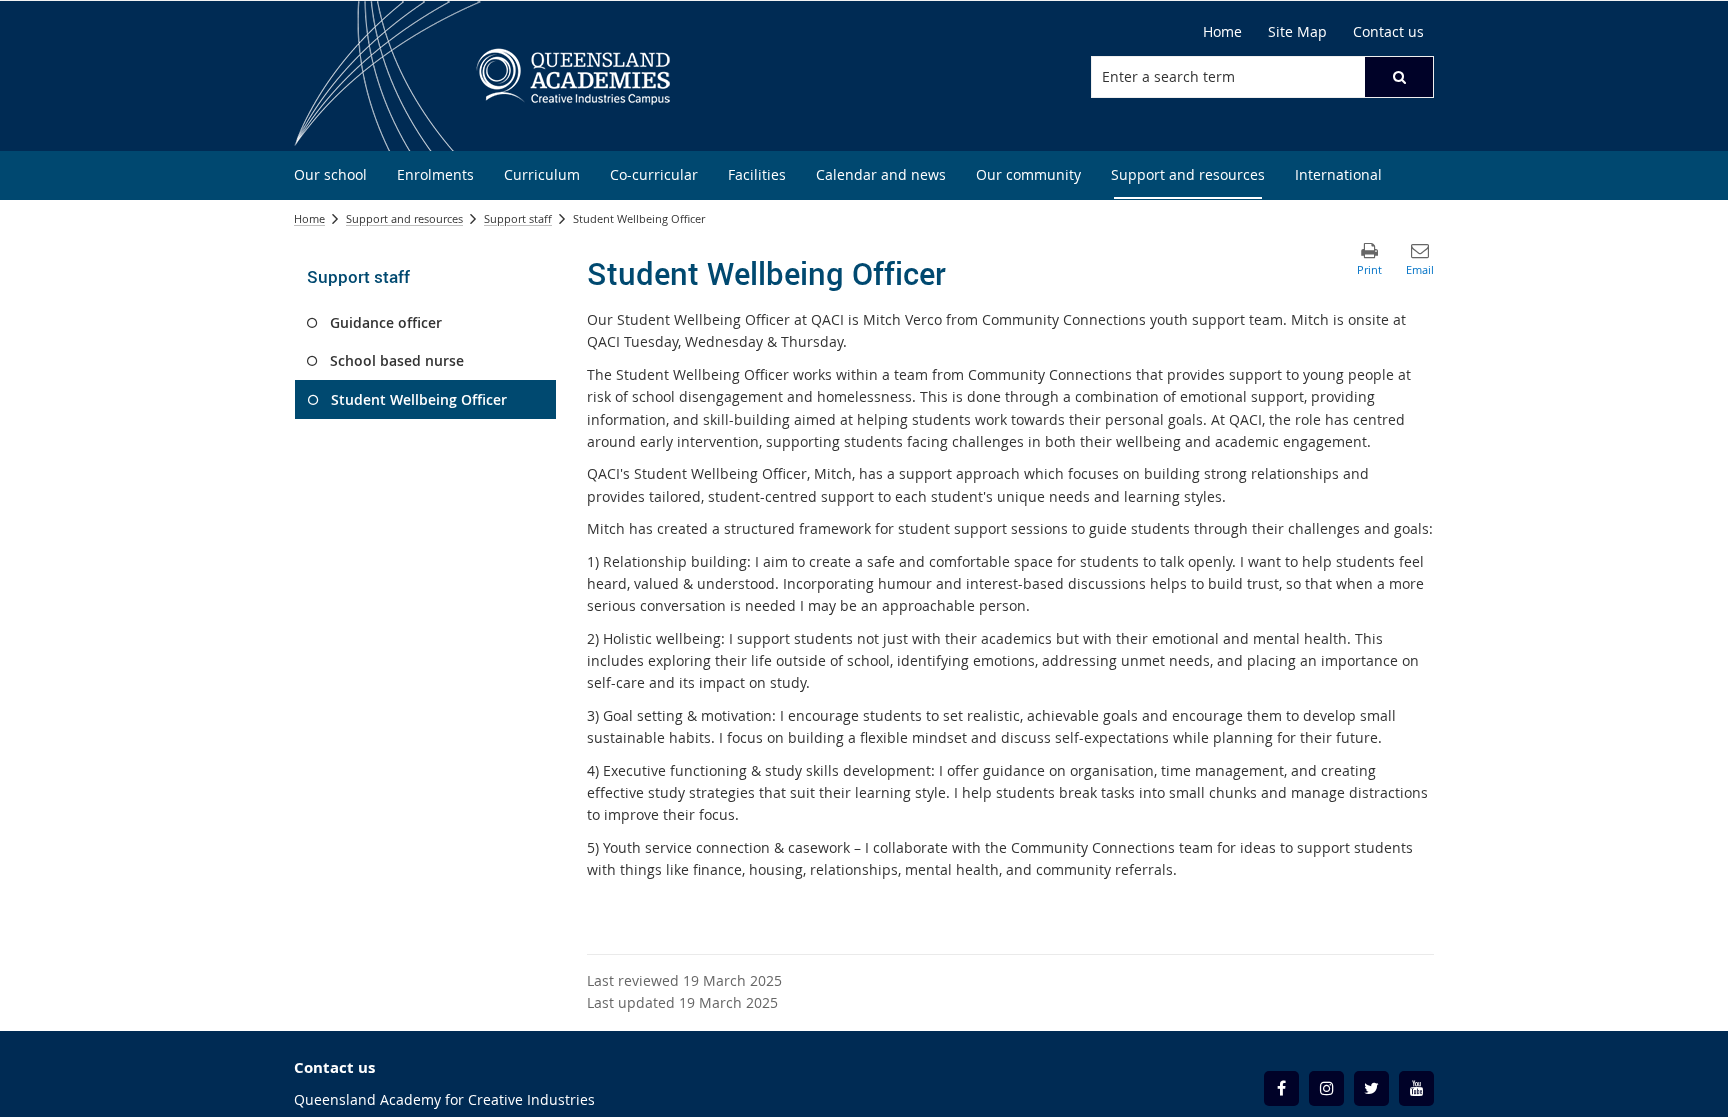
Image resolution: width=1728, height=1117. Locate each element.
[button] (1399, 77)
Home (309, 218)
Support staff (518, 218)
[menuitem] (330, 175)
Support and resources (404, 218)
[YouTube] (1416, 1088)
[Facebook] (1281, 1088)
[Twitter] (1371, 1088)
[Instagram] (1326, 1088)
